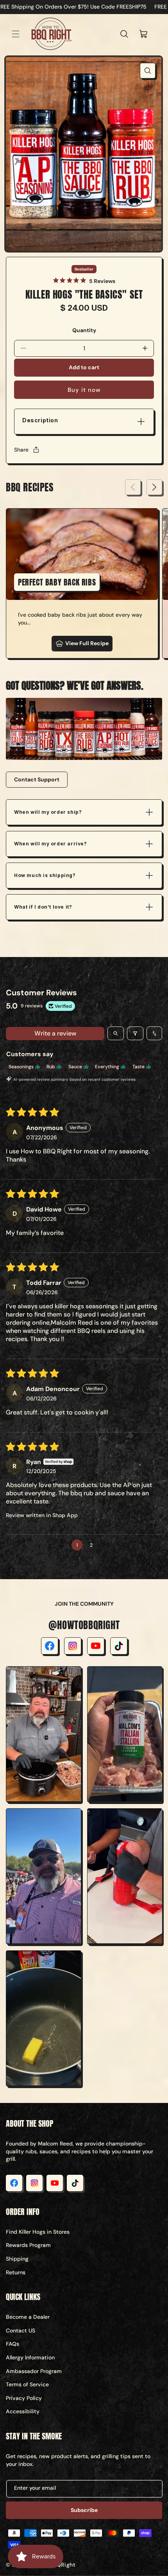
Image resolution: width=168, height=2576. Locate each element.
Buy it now (84, 390)
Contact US (21, 2330)
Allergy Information (30, 2357)
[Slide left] (133, 487)
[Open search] (116, 1033)
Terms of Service (27, 2384)
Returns (16, 2272)
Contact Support (37, 779)
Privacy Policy (24, 2398)
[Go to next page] (106, 1545)
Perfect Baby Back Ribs (57, 582)
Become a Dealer (28, 2317)
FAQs (13, 2344)
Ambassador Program (34, 2371)
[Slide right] (154, 487)
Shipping (17, 2259)
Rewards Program (28, 2245)
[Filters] (135, 1033)
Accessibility (23, 2411)
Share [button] (21, 450)
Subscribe (84, 2510)
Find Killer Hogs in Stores (38, 2232)
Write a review (55, 1033)
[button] (16, 34)
